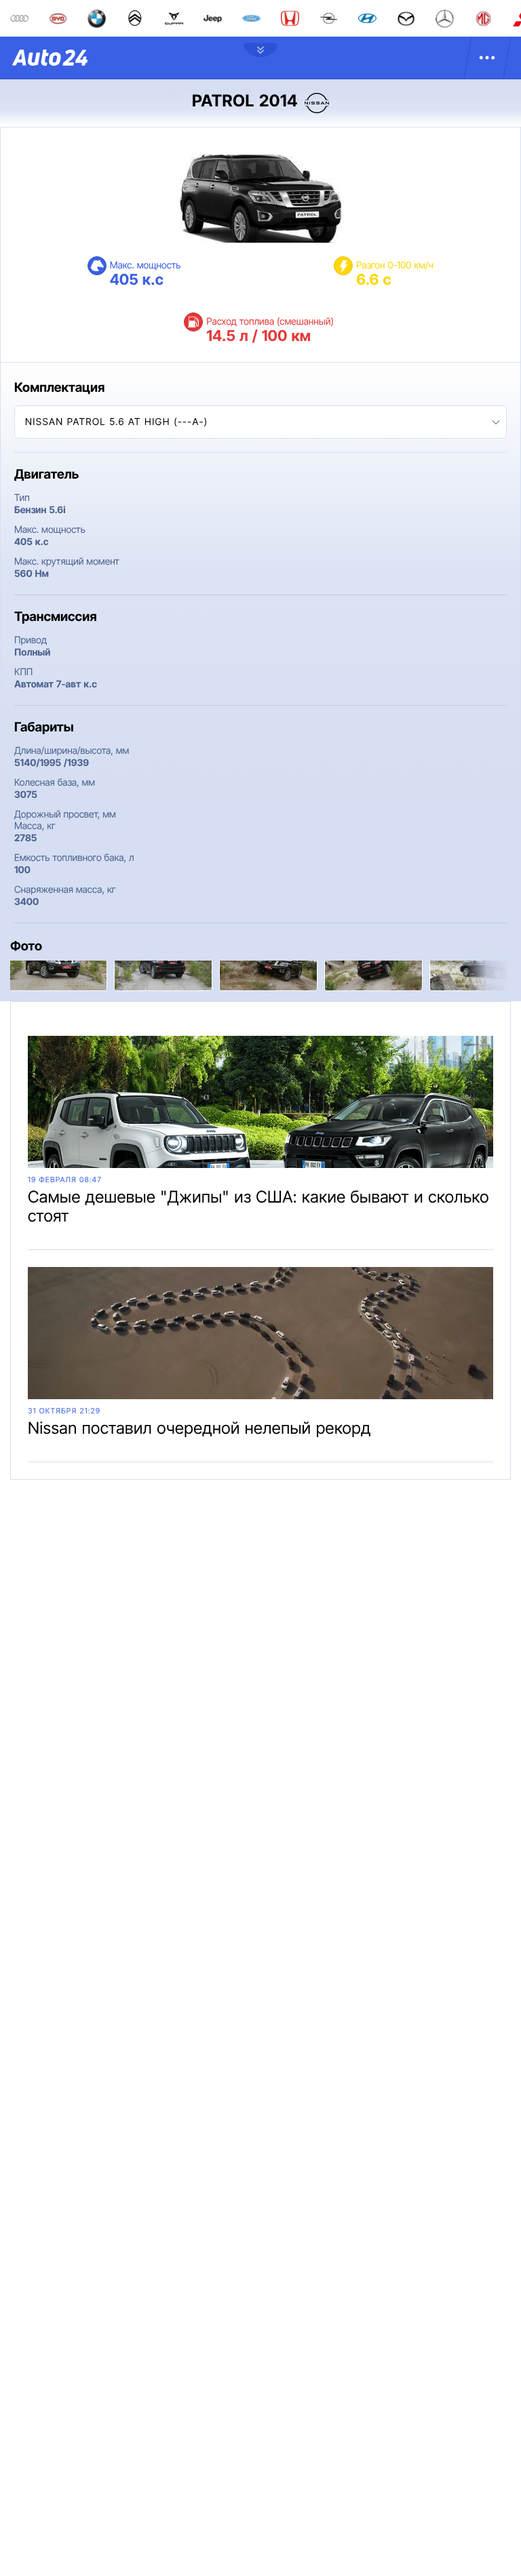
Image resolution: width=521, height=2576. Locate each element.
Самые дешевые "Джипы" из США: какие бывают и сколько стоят (258, 1206)
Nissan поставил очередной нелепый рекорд (199, 1428)
